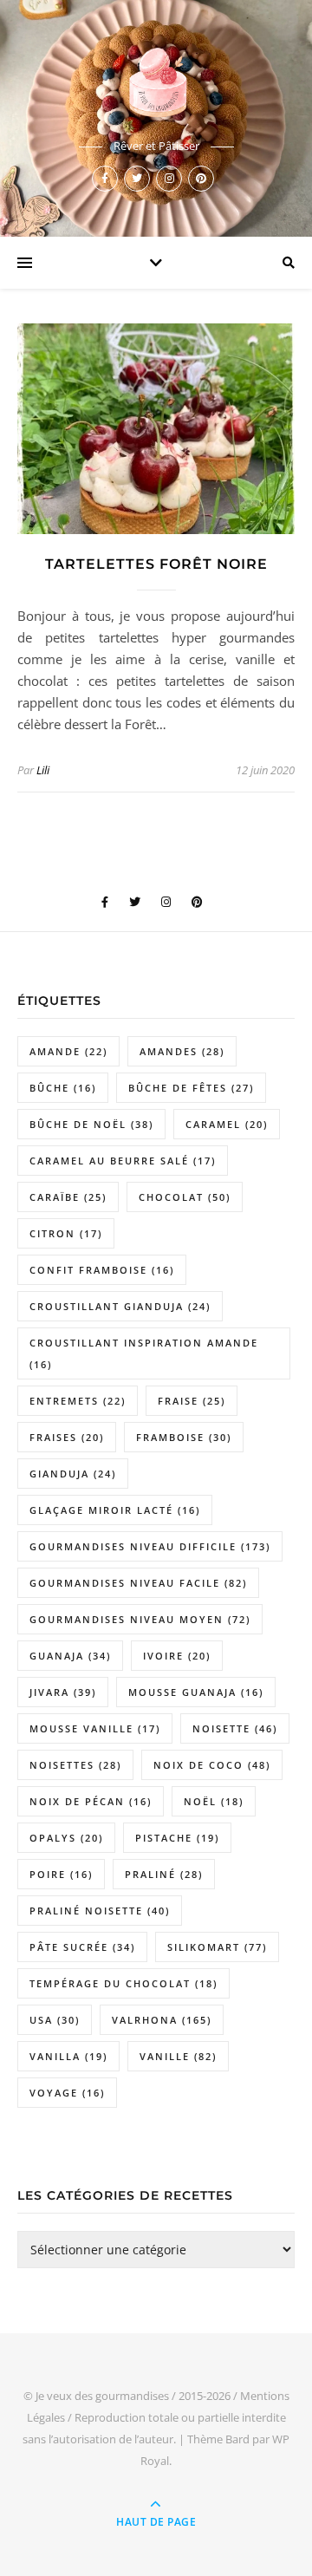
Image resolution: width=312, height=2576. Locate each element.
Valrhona (162, 2020)
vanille (178, 2056)
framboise (184, 1437)
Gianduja (73, 1474)
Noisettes (75, 1765)
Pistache (177, 1838)
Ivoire (177, 1656)
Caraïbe (68, 1197)
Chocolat (185, 1197)
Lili (43, 770)
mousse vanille (95, 1728)
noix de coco (212, 1765)
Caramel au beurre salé (123, 1161)
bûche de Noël (91, 1124)
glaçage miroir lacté (115, 1510)
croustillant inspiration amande (144, 1353)
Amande (68, 1051)
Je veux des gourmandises (102, 2396)
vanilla (68, 2056)
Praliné (164, 1874)
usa (55, 2020)
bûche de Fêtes (191, 1088)
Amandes (182, 1051)
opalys (66, 1838)
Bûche (63, 1088)
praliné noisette (100, 1911)
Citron (66, 1233)
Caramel (227, 1124)
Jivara (63, 1692)
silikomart (217, 1947)
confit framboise (102, 1270)
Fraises (67, 1437)
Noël (214, 1801)
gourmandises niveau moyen (140, 1619)
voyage (67, 2093)
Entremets (78, 1401)
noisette (235, 1728)
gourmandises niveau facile (138, 1583)
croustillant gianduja (120, 1306)
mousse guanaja (196, 1692)
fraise (192, 1401)
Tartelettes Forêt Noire (156, 564)
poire (61, 1874)
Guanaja (70, 1656)
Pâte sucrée (82, 1947)
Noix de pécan (91, 1801)
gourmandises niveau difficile (150, 1546)
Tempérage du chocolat (123, 1983)
